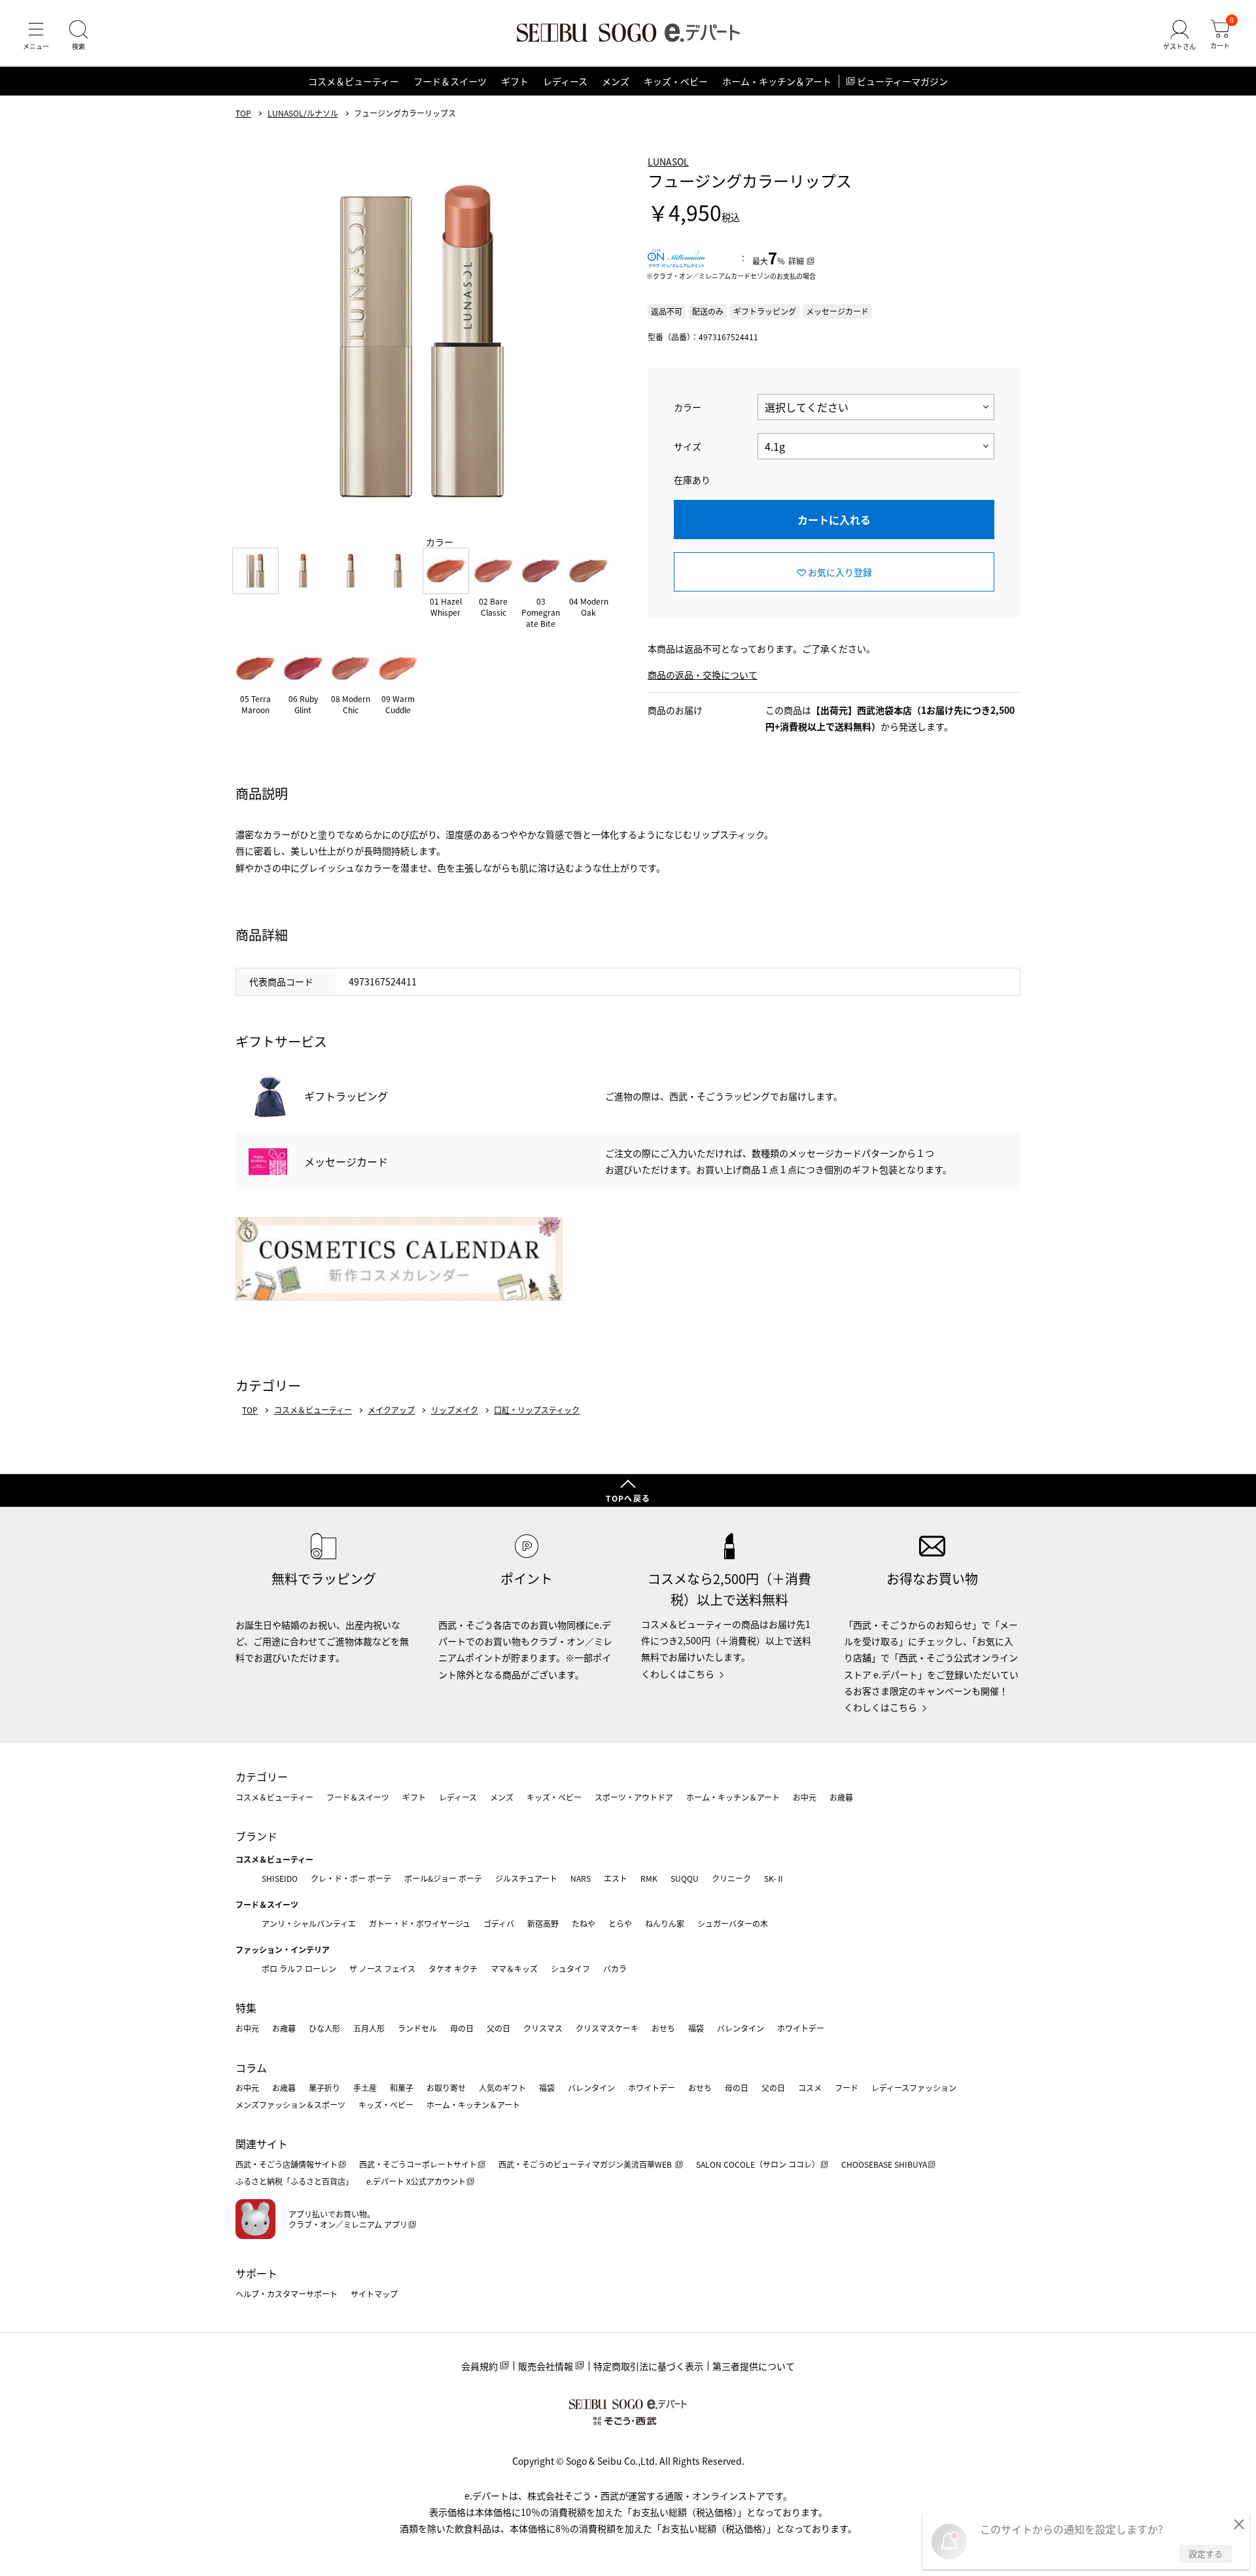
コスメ (810, 2088)
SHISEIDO (280, 1878)
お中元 (805, 1797)
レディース (565, 81)
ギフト (515, 81)
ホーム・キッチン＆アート (777, 81)
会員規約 (480, 2366)
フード (846, 2088)
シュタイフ (570, 1968)
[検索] (78, 35)
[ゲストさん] (1179, 35)
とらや (620, 1923)
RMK (649, 1878)
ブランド (256, 1836)
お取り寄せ (446, 2088)
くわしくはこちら (678, 1674)
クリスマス (543, 2028)
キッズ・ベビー (676, 81)
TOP (243, 113)
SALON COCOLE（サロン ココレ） (758, 2164)
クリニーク (731, 1878)
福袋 (696, 2028)
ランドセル (417, 2028)
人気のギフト (502, 2088)
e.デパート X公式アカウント (416, 2181)
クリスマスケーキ (607, 2028)
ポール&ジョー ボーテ (443, 1878)
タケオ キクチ (453, 1968)
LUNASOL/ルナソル (303, 113)
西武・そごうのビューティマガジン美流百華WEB (586, 2164)
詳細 (796, 261)
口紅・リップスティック (537, 1410)
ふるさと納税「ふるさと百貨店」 (294, 2181)
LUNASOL (668, 162)
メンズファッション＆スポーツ (290, 2105)
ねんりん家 (665, 1923)
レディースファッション (914, 2088)
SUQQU (685, 1878)
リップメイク (455, 1410)
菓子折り (324, 2088)
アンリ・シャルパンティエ (309, 1923)
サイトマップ (374, 2294)
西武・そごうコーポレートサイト (418, 2164)
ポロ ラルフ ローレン (299, 1968)
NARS (581, 1878)
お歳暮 (841, 1797)
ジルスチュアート (526, 1878)
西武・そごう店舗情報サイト (287, 2164)
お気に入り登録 (840, 572)
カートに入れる (834, 520)
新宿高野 (543, 1923)
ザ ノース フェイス (382, 1968)
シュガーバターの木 (733, 1923)
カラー (688, 407)
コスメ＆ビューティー (354, 81)
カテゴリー (262, 1776)
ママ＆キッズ (514, 1968)
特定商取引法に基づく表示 (648, 2366)
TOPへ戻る (628, 1498)
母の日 (462, 2028)
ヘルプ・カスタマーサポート (287, 2294)
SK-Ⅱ (774, 1878)
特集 (246, 2007)
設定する (1206, 2553)
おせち (663, 2028)
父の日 (498, 2028)
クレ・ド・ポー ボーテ (351, 1878)
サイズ (688, 446)
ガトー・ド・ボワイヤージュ (420, 1923)
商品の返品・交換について (703, 675)
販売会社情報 (546, 2366)
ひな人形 (324, 2028)
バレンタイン (741, 2028)
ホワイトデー (801, 2028)
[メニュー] (36, 35)
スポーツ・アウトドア (634, 1797)
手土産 (365, 2088)
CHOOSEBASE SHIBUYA (884, 2164)
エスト (616, 1878)
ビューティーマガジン (902, 81)
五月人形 (369, 2028)
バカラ (615, 1968)
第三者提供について (754, 2366)
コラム (251, 2068)
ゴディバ (499, 1923)
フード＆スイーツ (450, 81)
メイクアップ (391, 1410)
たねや (584, 1923)
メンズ (616, 81)
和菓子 (402, 2088)
